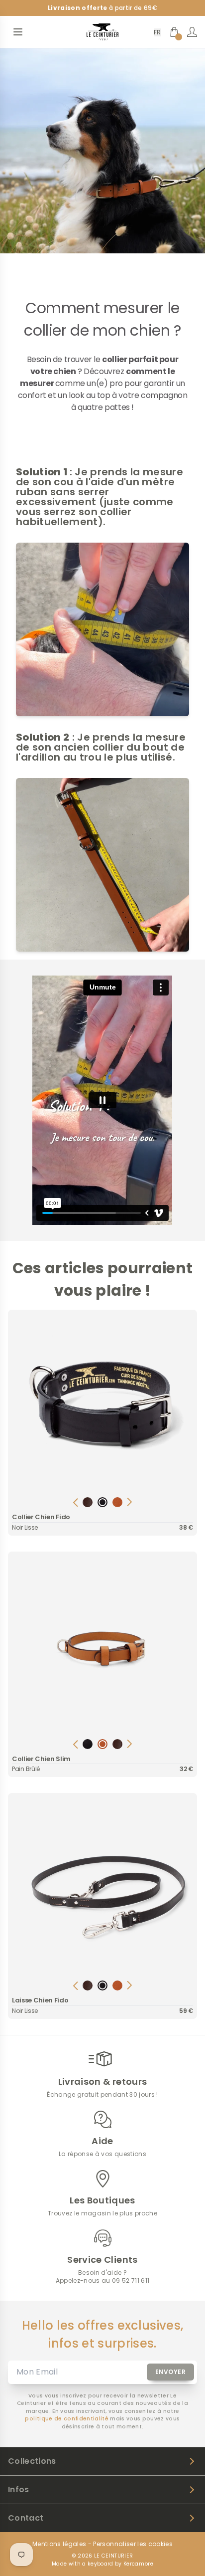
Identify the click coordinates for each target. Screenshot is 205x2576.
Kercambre (138, 2564)
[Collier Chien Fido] (102, 1404)
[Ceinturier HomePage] (102, 32)
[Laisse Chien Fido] (102, 1888)
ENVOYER (171, 2372)
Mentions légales (59, 2544)
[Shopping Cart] (174, 32)
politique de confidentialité (67, 2419)
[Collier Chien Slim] (102, 1646)
